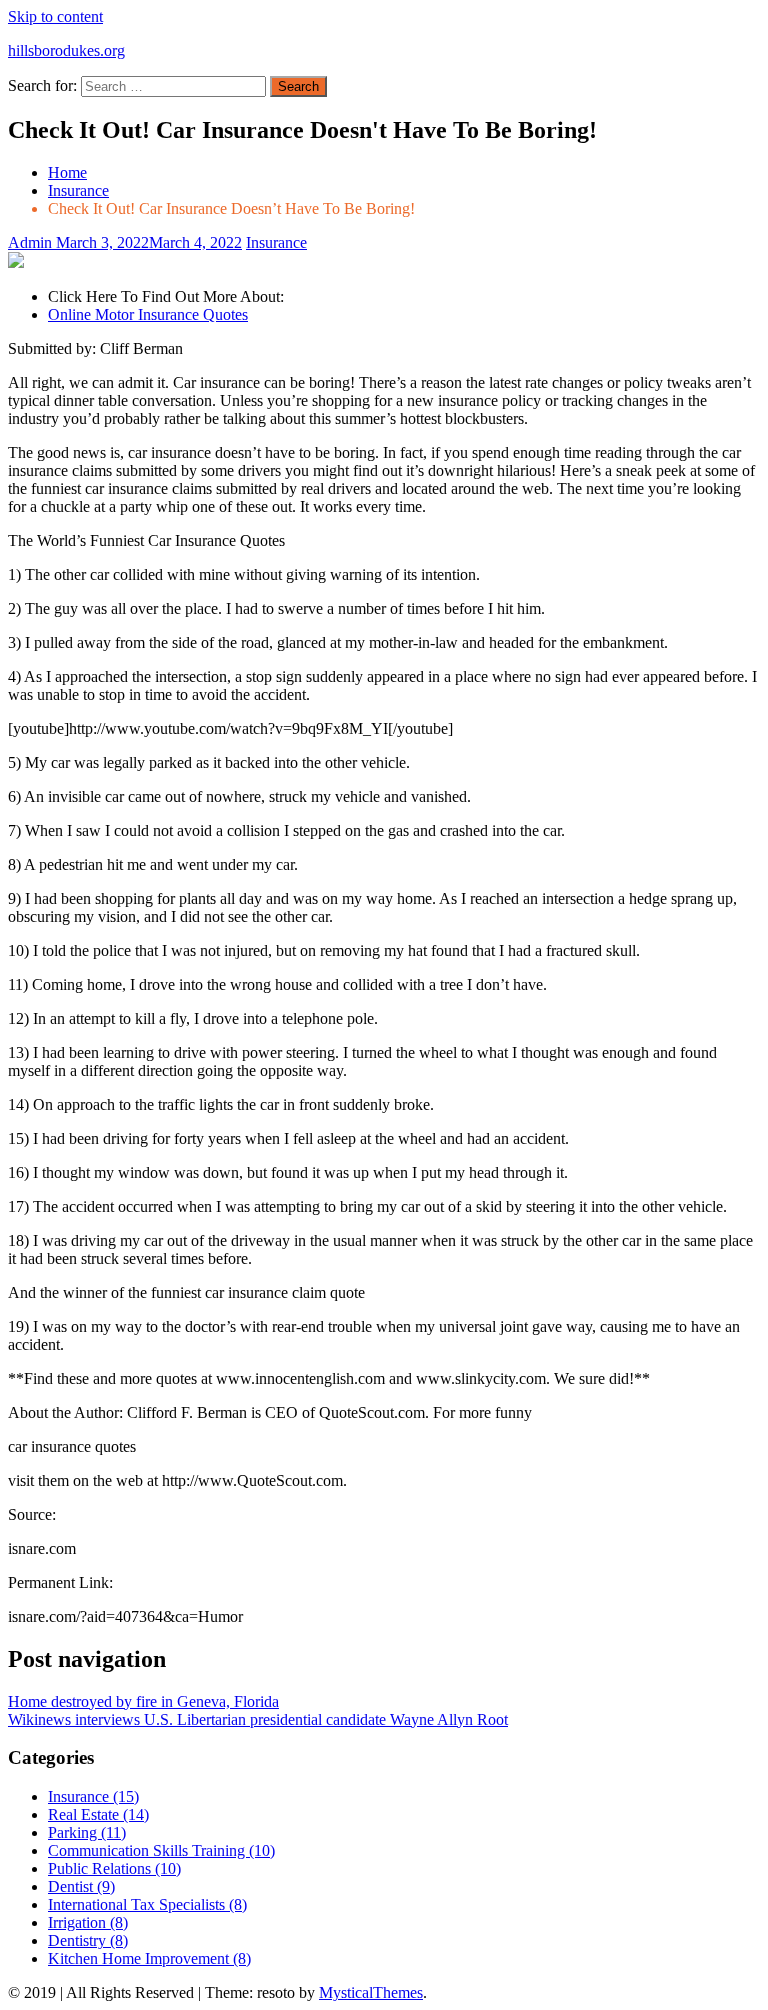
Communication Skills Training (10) (161, 1850)
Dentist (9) (81, 1886)
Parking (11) (87, 1832)
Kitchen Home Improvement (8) (149, 1958)
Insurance (276, 242)
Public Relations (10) (114, 1868)
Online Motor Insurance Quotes (148, 314)
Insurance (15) (93, 1796)
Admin (32, 242)
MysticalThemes (371, 1992)
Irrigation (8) (88, 1922)
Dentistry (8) (88, 1940)
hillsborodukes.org (66, 50)
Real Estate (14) (98, 1814)
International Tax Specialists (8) (147, 1904)
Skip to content (55, 16)
